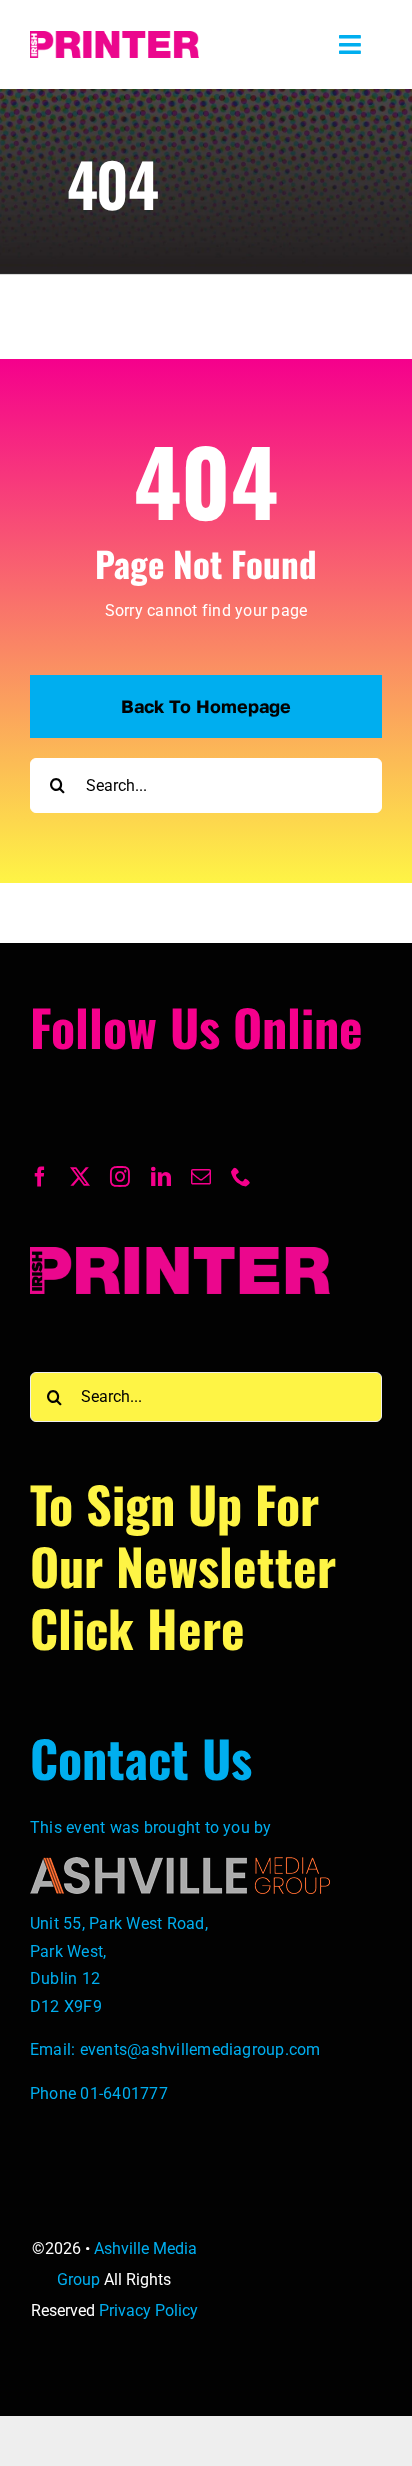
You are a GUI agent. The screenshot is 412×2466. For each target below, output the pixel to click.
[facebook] (40, 1177)
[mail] (201, 1177)
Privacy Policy (148, 2310)
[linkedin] (161, 1177)
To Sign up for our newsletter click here (183, 1565)
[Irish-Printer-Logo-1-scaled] (114, 38)
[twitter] (80, 1177)
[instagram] (120, 1177)
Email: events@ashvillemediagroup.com (175, 2049)
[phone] (241, 1177)
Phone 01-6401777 (99, 2093)
